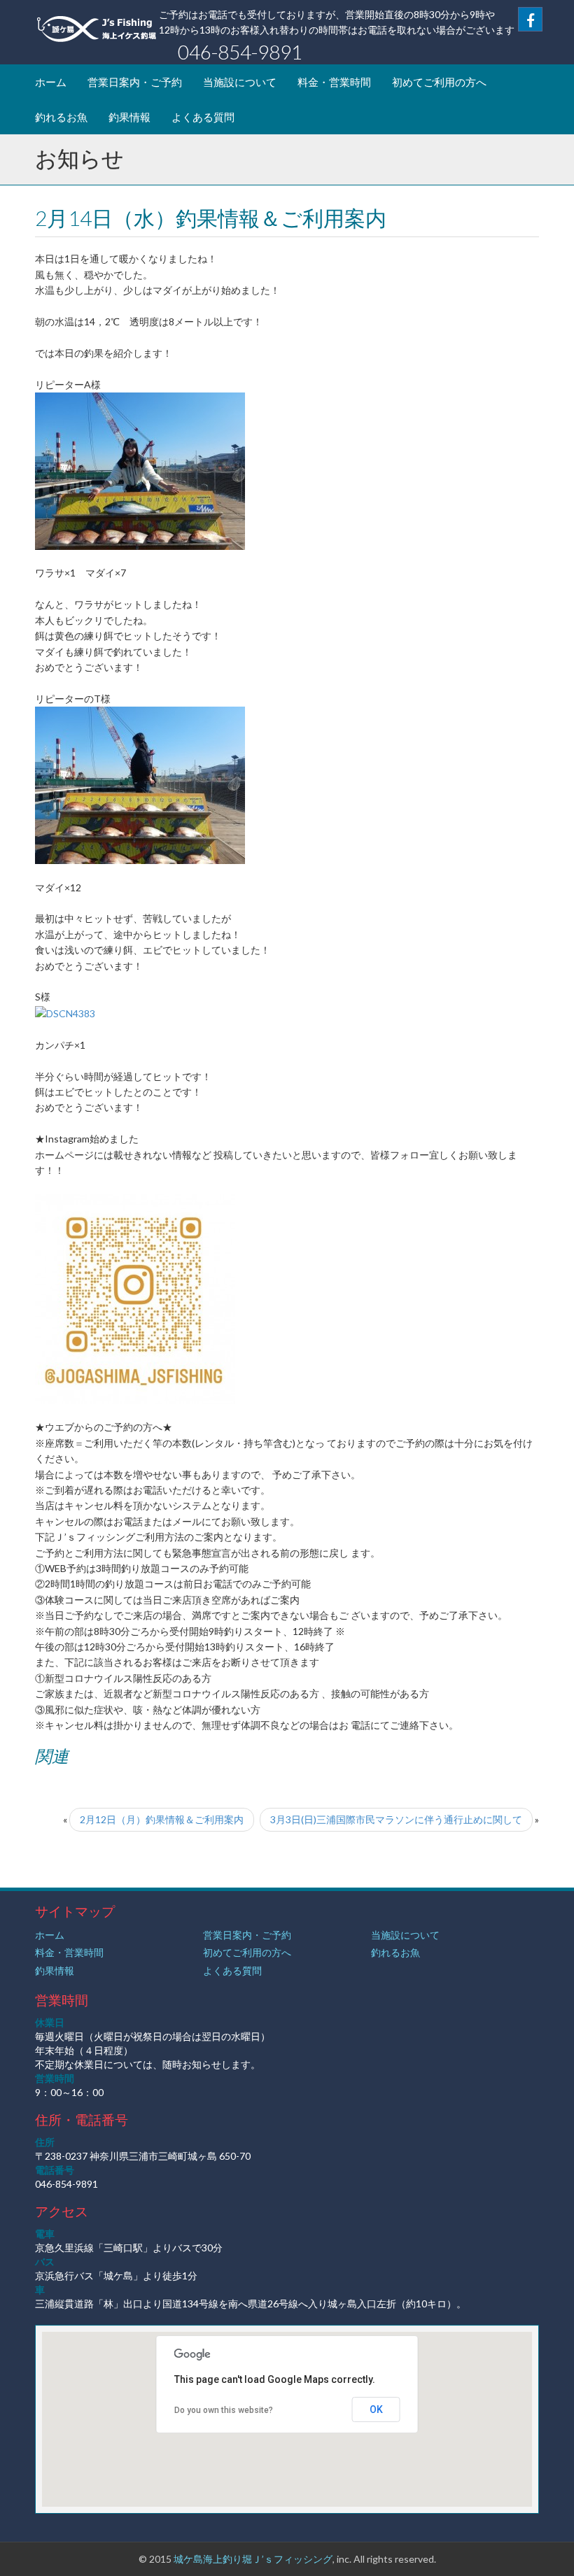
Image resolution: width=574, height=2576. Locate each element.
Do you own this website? (224, 2410)
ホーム (51, 82)
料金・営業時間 (334, 82)
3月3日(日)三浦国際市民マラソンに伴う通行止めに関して (396, 1819)
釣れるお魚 (61, 117)
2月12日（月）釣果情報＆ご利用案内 (162, 1819)
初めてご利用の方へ (439, 82)
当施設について (240, 82)
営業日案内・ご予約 (135, 82)
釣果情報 (129, 117)
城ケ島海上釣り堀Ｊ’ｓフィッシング (253, 2559)
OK (376, 2409)
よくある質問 (203, 117)
